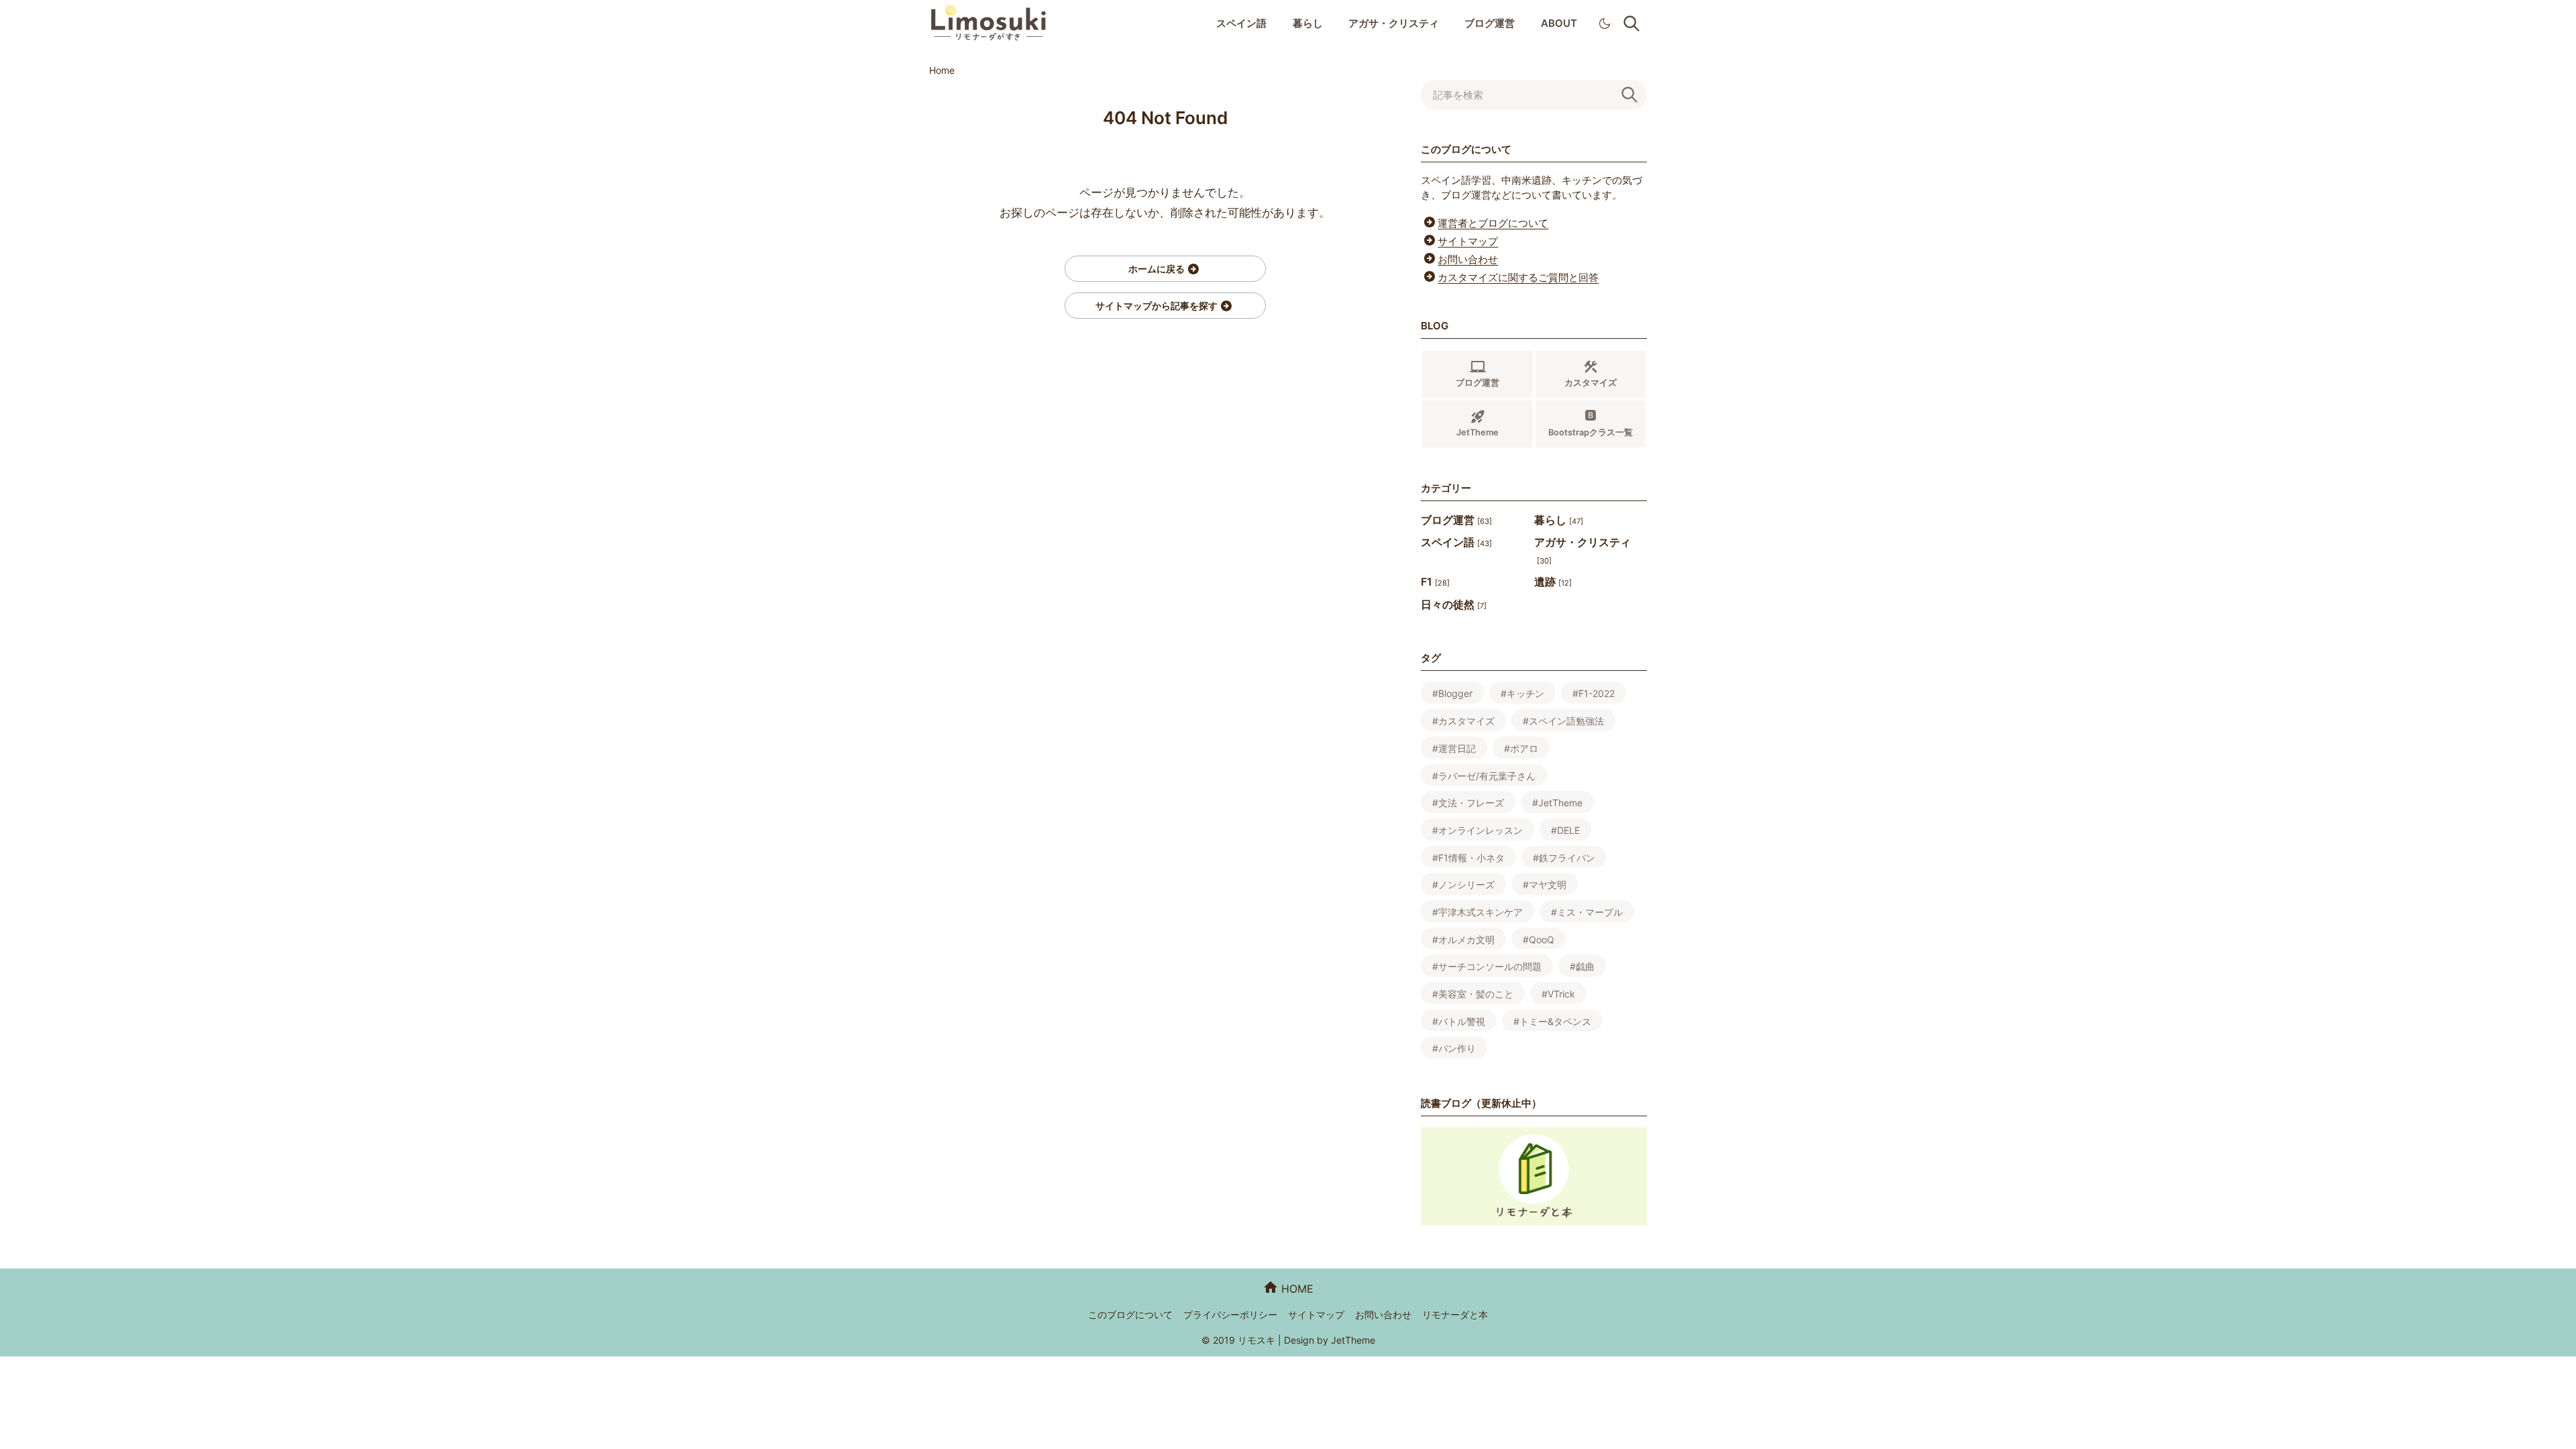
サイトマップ (1468, 241)
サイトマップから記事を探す (1157, 306)
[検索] (1631, 95)
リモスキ (1256, 1340)
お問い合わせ (1468, 259)
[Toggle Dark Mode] (1605, 23)
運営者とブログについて (1493, 223)
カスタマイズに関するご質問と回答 (1518, 277)
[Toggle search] (1631, 23)
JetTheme (1353, 1340)
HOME (1297, 1289)
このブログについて (1130, 1314)
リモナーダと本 (1455, 1314)
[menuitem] (1241, 24)
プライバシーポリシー (1230, 1314)
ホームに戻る (1157, 269)
